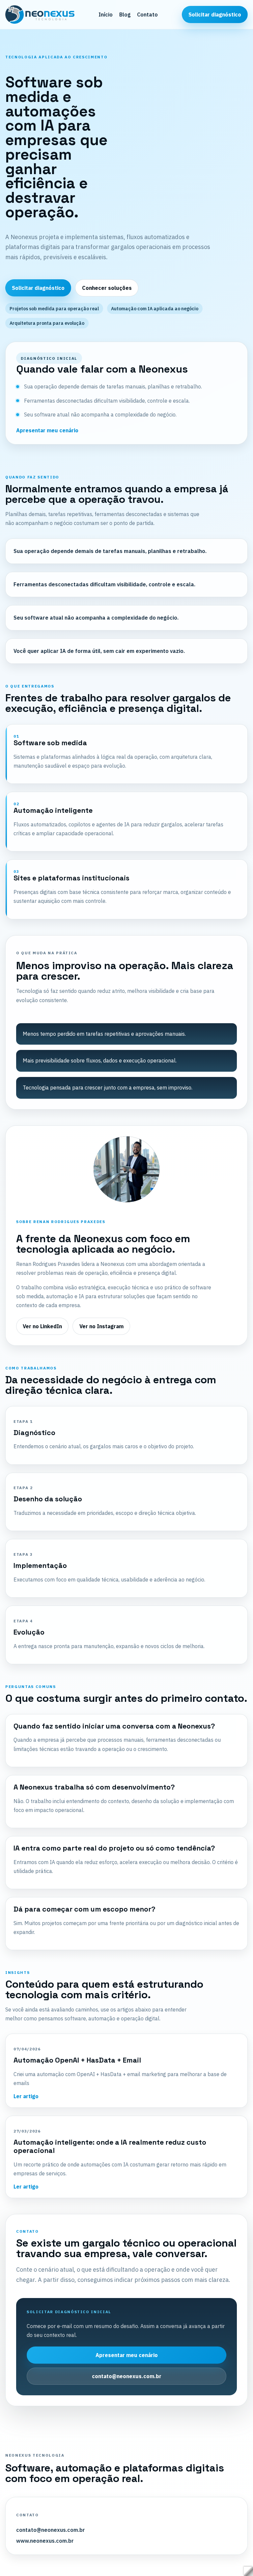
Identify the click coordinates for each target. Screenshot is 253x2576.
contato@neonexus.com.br (127, 2376)
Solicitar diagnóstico (215, 15)
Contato (147, 15)
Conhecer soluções (107, 288)
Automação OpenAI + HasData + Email (77, 2060)
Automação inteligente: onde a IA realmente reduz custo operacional (110, 2146)
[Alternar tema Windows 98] (245, 2568)
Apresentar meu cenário (47, 430)
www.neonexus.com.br (45, 2541)
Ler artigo (26, 2096)
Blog (125, 15)
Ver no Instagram (101, 1326)
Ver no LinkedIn (42, 1326)
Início (106, 15)
